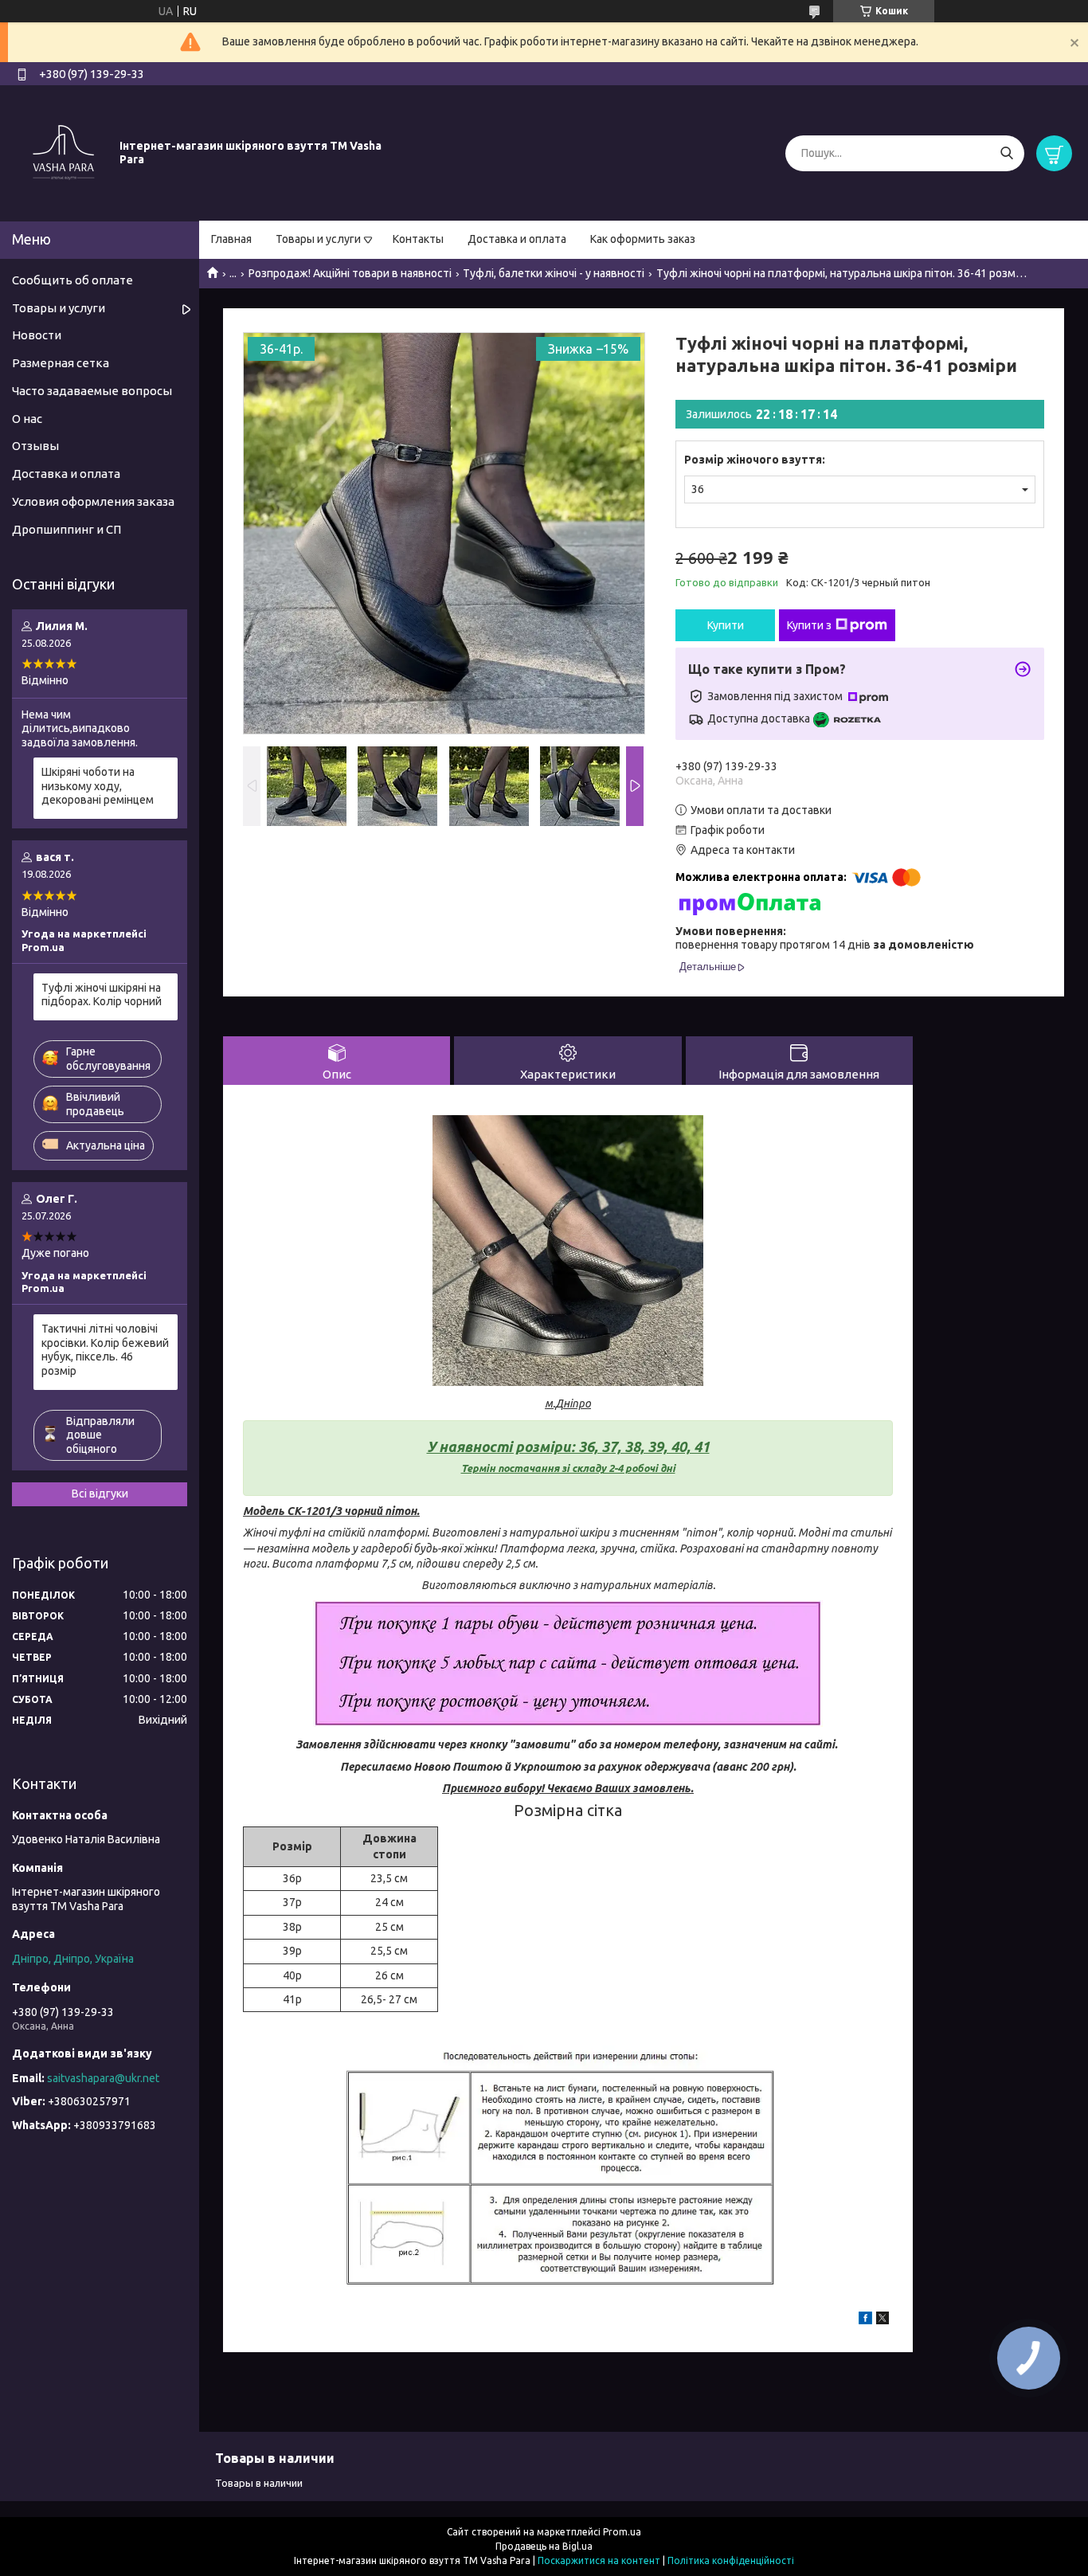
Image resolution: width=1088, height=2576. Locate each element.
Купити (726, 625)
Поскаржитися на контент (599, 2560)
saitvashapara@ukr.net (103, 2078)
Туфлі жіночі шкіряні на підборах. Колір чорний (102, 995)
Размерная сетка (61, 363)
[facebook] (865, 2320)
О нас (27, 419)
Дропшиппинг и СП (67, 529)
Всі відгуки (100, 1494)
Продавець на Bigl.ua (544, 2546)
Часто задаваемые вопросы (92, 391)
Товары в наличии (259, 2483)
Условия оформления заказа (93, 501)
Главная (231, 239)
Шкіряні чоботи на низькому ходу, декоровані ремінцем (98, 786)
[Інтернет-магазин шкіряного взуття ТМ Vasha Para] (64, 152)
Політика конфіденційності (731, 2560)
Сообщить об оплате (72, 280)
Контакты (418, 239)
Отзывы (35, 446)
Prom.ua (622, 2532)
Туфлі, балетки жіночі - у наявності (554, 273)
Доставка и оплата (517, 239)
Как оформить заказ (643, 239)
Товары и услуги (318, 239)
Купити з (809, 625)
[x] (883, 2320)
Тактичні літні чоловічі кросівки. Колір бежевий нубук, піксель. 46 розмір (105, 1350)
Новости (37, 335)
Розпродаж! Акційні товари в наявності (350, 273)
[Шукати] (1006, 153)
